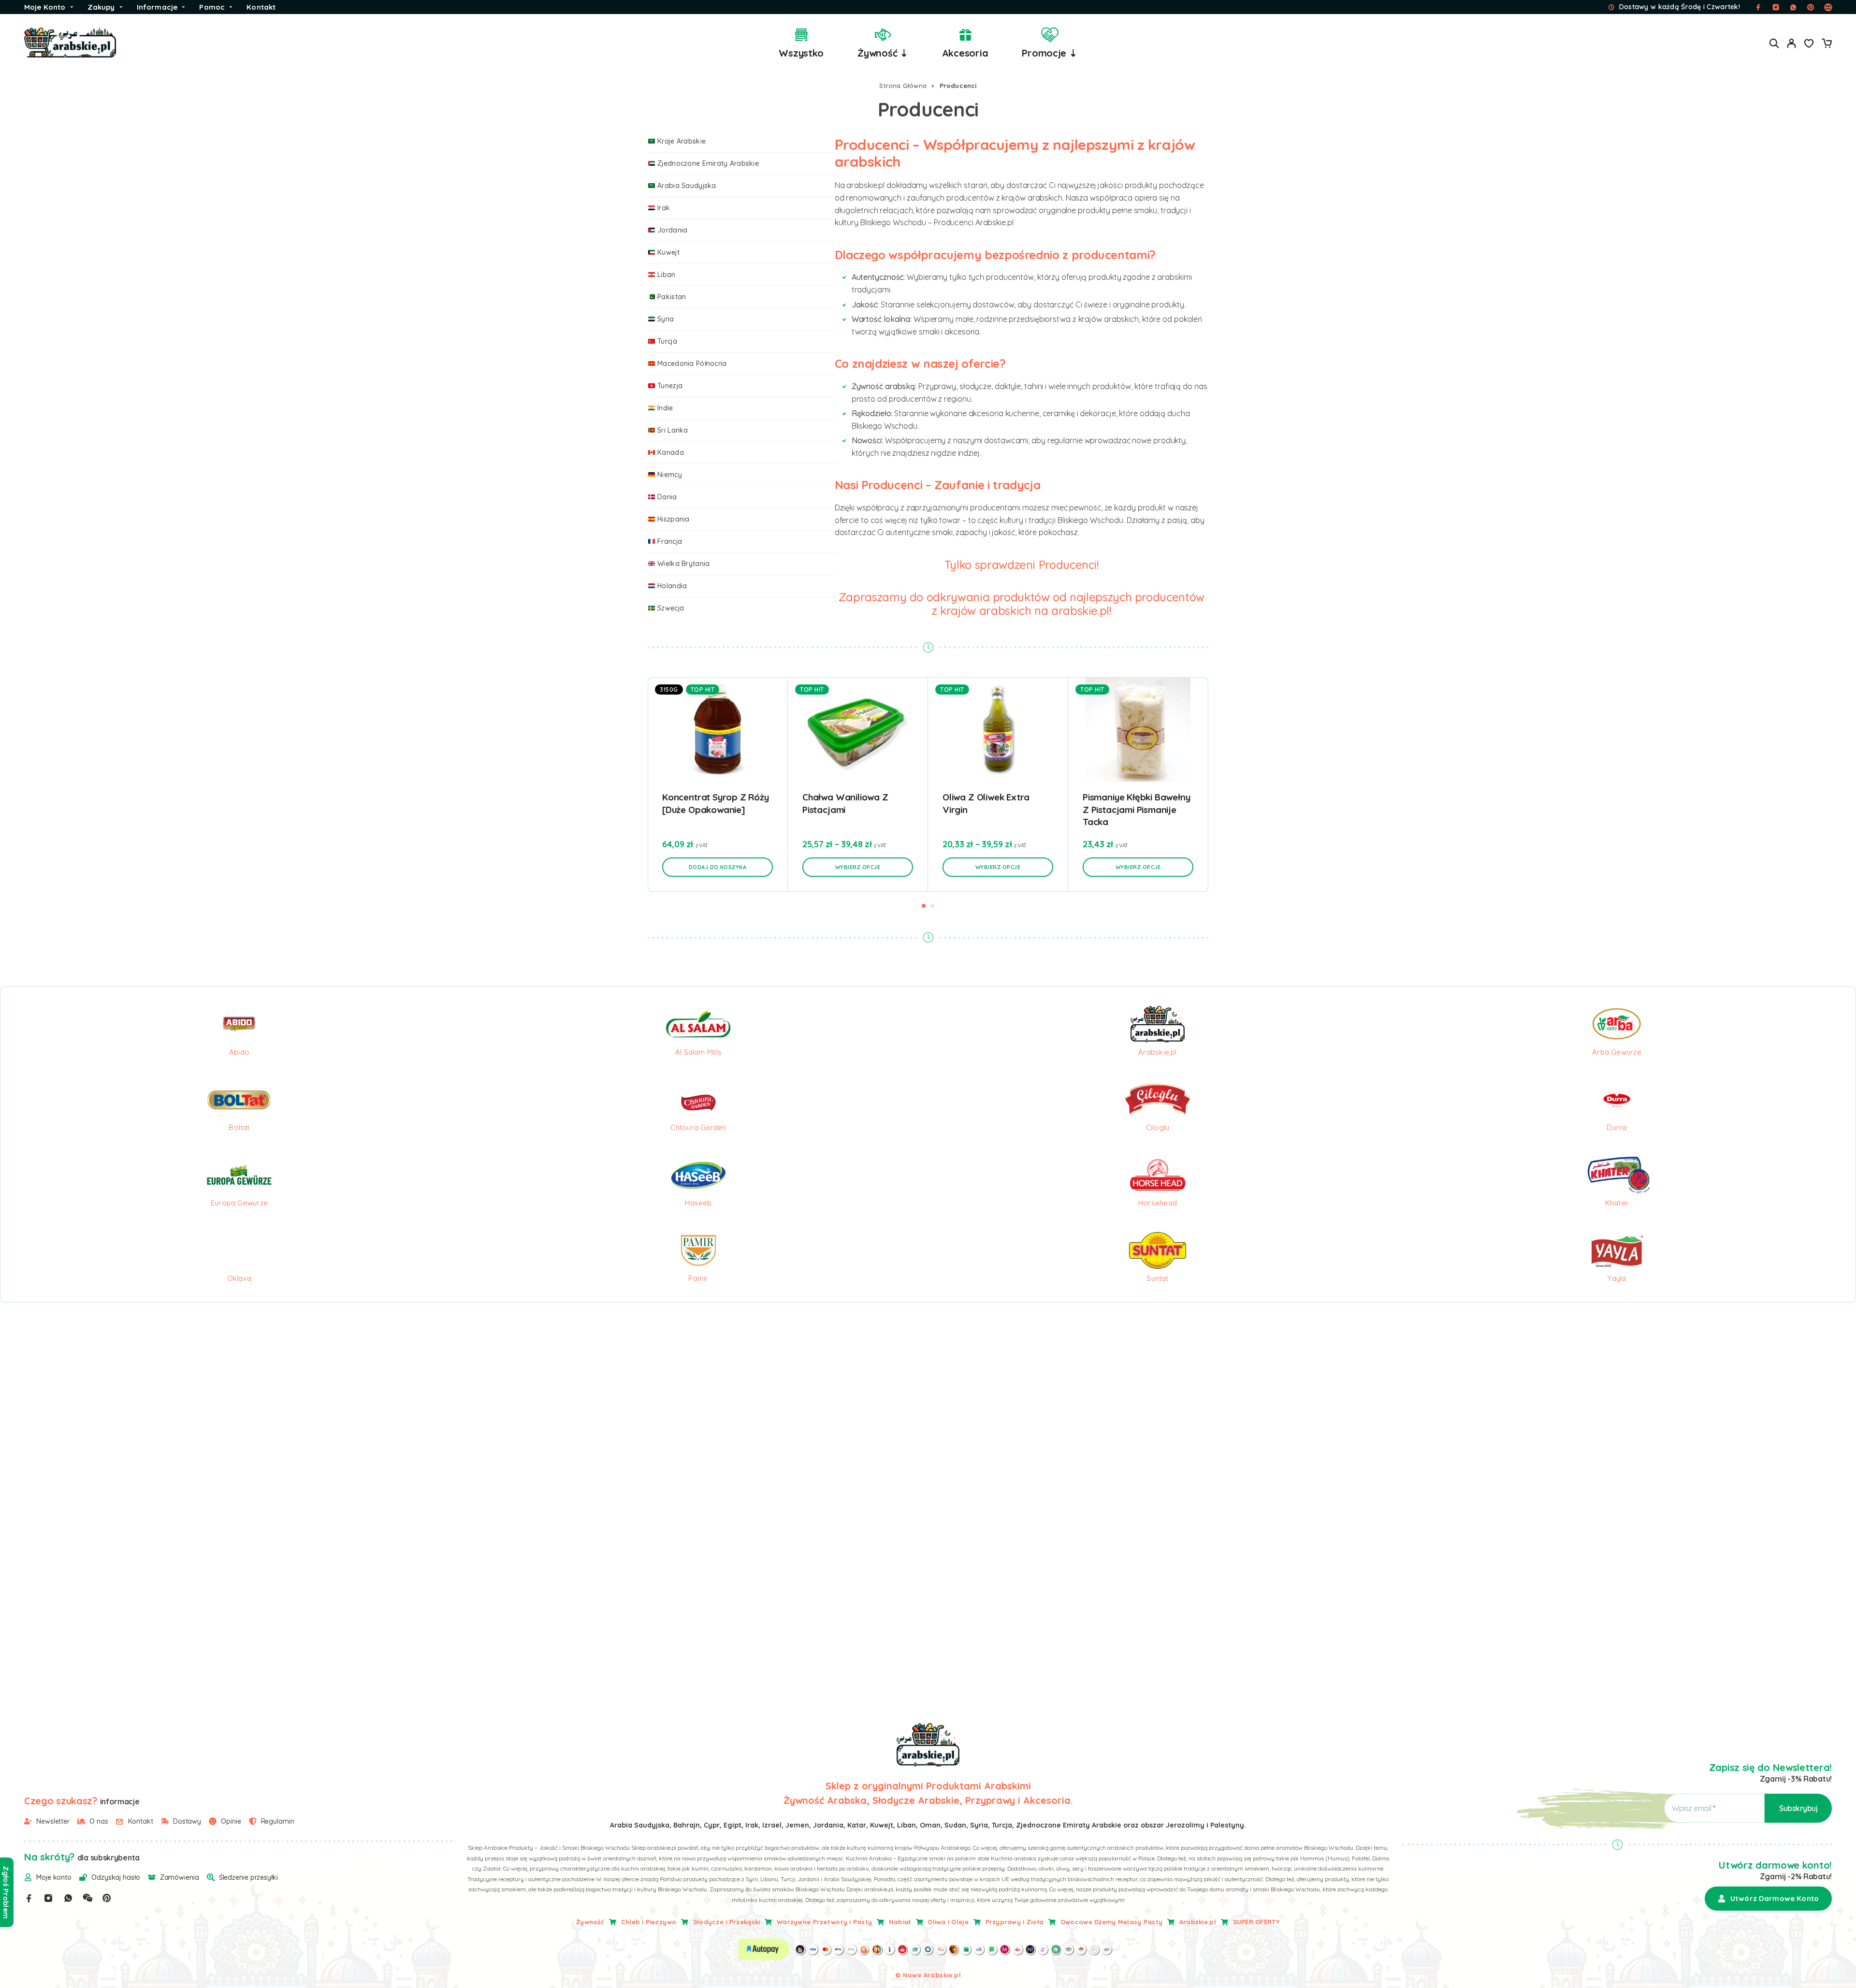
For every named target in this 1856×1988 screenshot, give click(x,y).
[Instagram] (48, 1898)
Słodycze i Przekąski (727, 1922)
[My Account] (1792, 43)
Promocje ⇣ (1049, 53)
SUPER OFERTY (1256, 1922)
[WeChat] (87, 1898)
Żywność (590, 1922)
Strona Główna (903, 86)
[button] (718, 867)
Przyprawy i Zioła (1015, 1922)
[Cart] (1827, 44)
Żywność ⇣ (883, 53)
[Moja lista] (1809, 44)
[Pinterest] (107, 1898)
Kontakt (261, 7)
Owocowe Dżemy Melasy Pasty (1111, 1922)
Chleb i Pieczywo (649, 1922)
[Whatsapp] (68, 1898)
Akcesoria (965, 53)
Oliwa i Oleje (948, 1922)
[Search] (1774, 43)
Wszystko (801, 53)
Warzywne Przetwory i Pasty (824, 1922)
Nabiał (900, 1922)
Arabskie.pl (1198, 1922)
